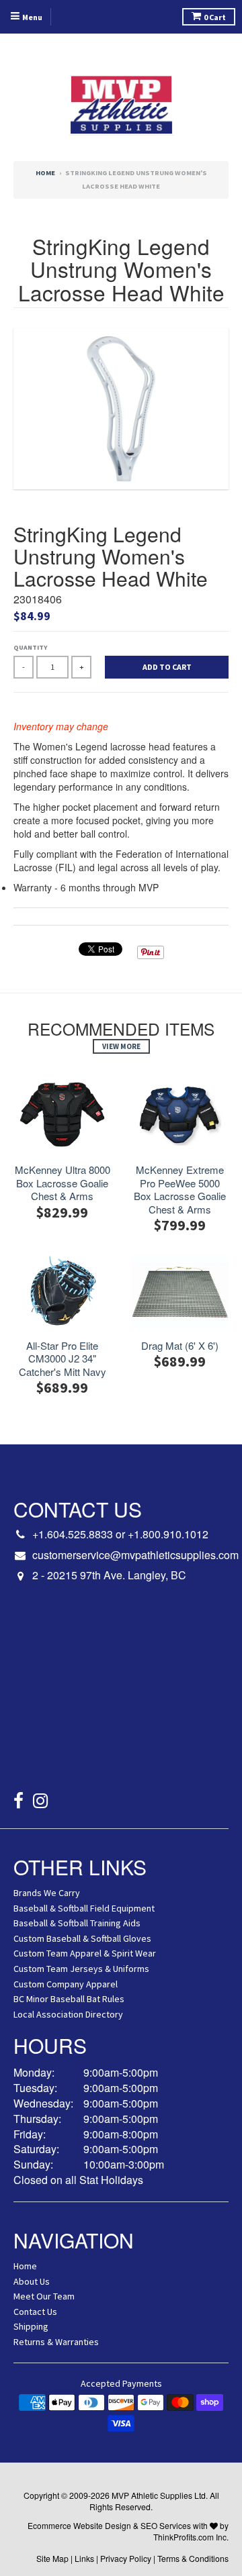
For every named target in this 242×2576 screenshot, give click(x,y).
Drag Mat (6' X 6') (180, 1346)
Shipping (31, 2326)
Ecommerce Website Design (79, 2525)
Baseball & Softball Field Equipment (84, 1908)
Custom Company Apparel (66, 1984)
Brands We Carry (47, 1893)
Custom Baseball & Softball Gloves (82, 1938)
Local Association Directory (68, 2014)
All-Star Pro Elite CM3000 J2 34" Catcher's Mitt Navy (63, 1359)
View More (121, 1046)
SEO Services (166, 2525)
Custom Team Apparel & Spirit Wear (85, 1953)
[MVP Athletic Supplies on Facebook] (18, 1802)
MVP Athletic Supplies (152, 2495)
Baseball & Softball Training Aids (77, 1923)
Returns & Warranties (56, 2342)
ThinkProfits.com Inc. (191, 2537)
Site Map (52, 2558)
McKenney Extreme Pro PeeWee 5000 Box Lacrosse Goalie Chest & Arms (180, 1189)
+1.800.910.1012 (168, 1534)
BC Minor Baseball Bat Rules (69, 1999)
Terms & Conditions (193, 2558)
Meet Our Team (44, 2296)
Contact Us (35, 2312)
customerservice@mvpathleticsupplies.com (135, 1555)
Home (45, 173)
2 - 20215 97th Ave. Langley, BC (109, 1575)
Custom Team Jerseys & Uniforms (81, 1969)
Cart (215, 17)
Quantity (30, 647)
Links (84, 2558)
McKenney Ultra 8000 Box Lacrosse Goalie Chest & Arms (63, 1183)
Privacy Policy (126, 2558)
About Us (32, 2281)
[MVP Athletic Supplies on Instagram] (41, 1802)
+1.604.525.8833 (73, 1534)
